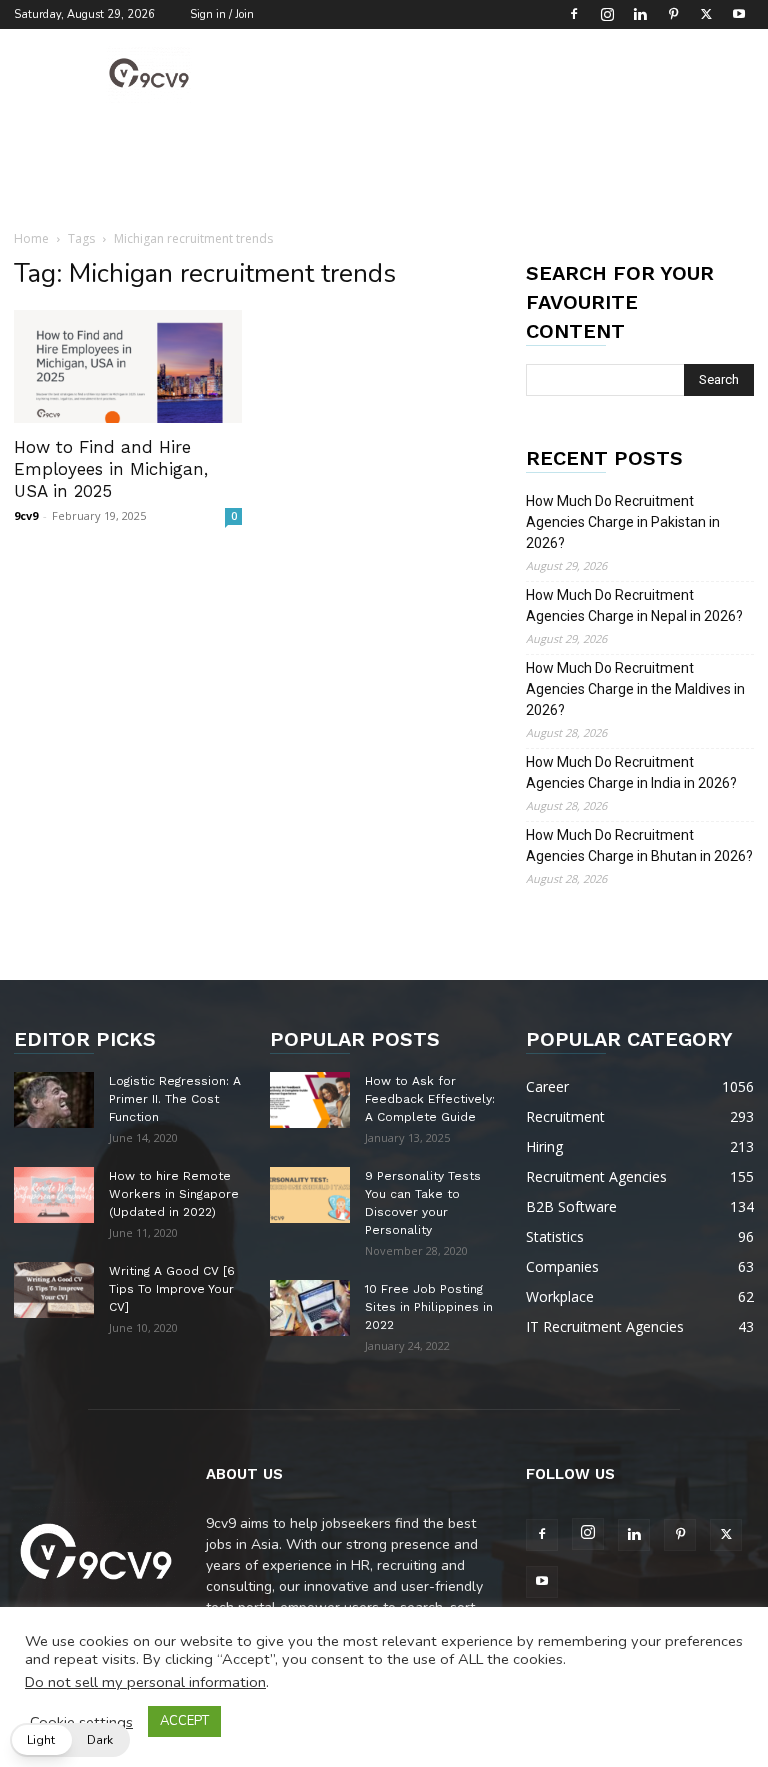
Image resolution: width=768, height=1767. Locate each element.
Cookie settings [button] (81, 1722)
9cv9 (26, 515)
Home (31, 238)
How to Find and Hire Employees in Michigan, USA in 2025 (111, 469)
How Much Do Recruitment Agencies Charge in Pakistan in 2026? (623, 522)
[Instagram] (607, 14)
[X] (706, 14)
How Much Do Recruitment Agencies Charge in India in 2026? (631, 772)
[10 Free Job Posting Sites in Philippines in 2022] (310, 1308)
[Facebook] (574, 14)
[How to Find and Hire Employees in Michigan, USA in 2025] (128, 366)
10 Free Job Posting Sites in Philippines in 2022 (429, 1307)
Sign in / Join (222, 14)
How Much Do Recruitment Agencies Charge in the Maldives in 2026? (635, 689)
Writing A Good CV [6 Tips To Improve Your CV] (172, 1289)
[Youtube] (739, 14)
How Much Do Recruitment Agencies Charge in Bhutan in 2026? (639, 845)
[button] (70, 1740)
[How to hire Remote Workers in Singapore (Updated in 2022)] (54, 1195)
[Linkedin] (640, 14)
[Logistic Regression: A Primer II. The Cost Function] (54, 1100)
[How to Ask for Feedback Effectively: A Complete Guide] (310, 1100)
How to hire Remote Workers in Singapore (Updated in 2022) (174, 1194)
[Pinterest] (673, 14)
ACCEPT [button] (184, 1721)
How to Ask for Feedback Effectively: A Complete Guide (430, 1099)
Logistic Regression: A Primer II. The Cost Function (175, 1099)
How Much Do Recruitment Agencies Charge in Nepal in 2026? (634, 605)
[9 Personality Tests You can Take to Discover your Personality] (310, 1195)
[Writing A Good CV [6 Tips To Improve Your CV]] (54, 1290)
